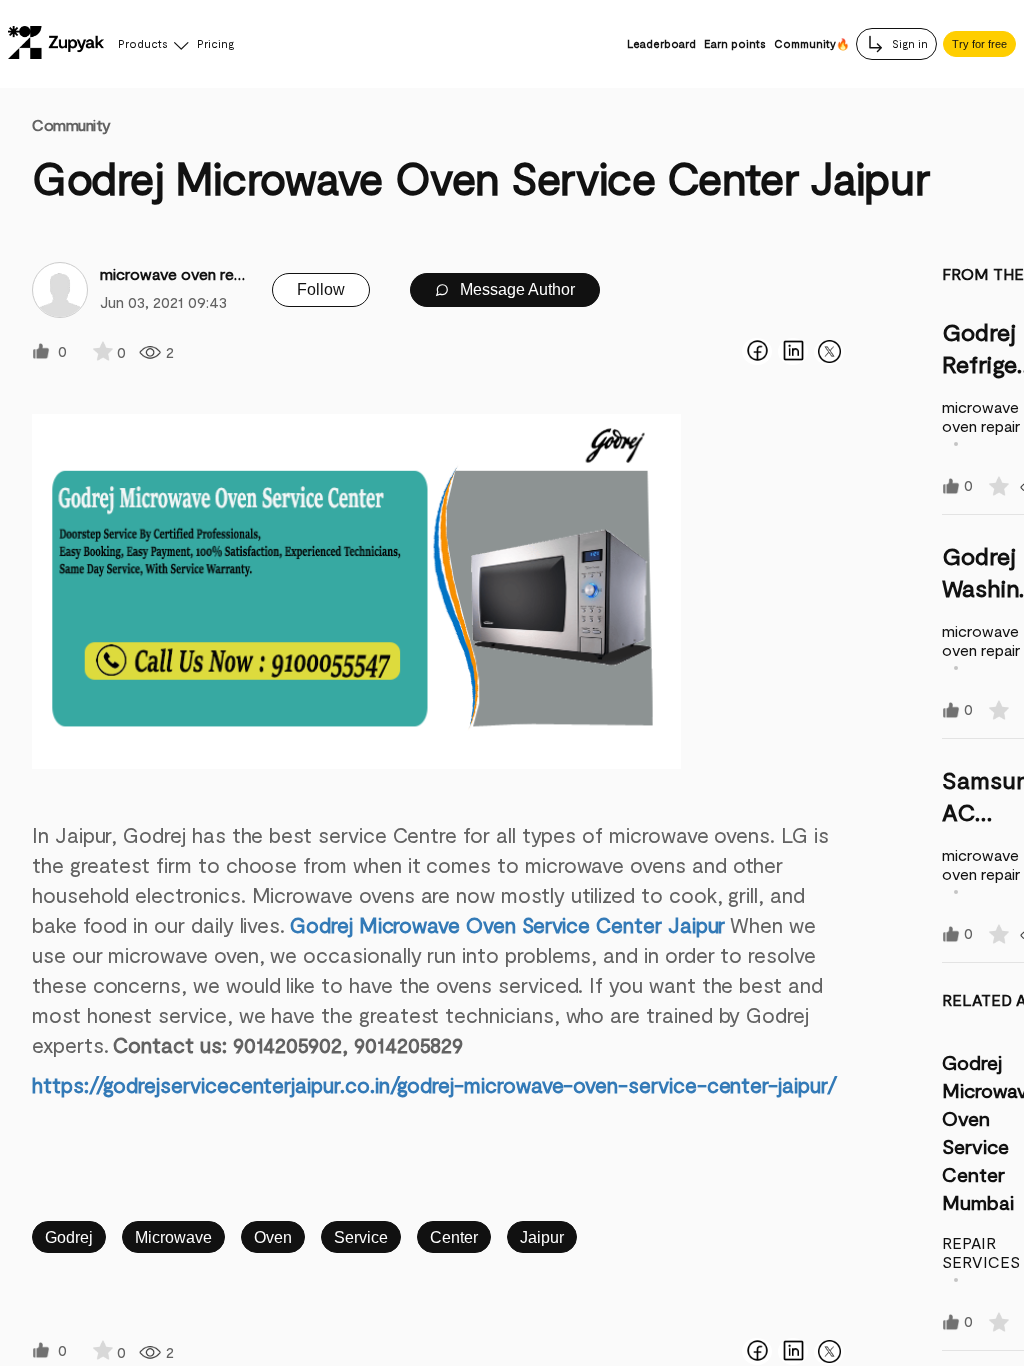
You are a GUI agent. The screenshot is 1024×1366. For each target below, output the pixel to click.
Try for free (979, 44)
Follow (321, 289)
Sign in (908, 43)
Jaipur (542, 1237)
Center (454, 1237)
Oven (273, 1237)
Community (71, 124)
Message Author (515, 289)
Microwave (173, 1237)
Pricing (215, 43)
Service (361, 1237)
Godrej (69, 1237)
